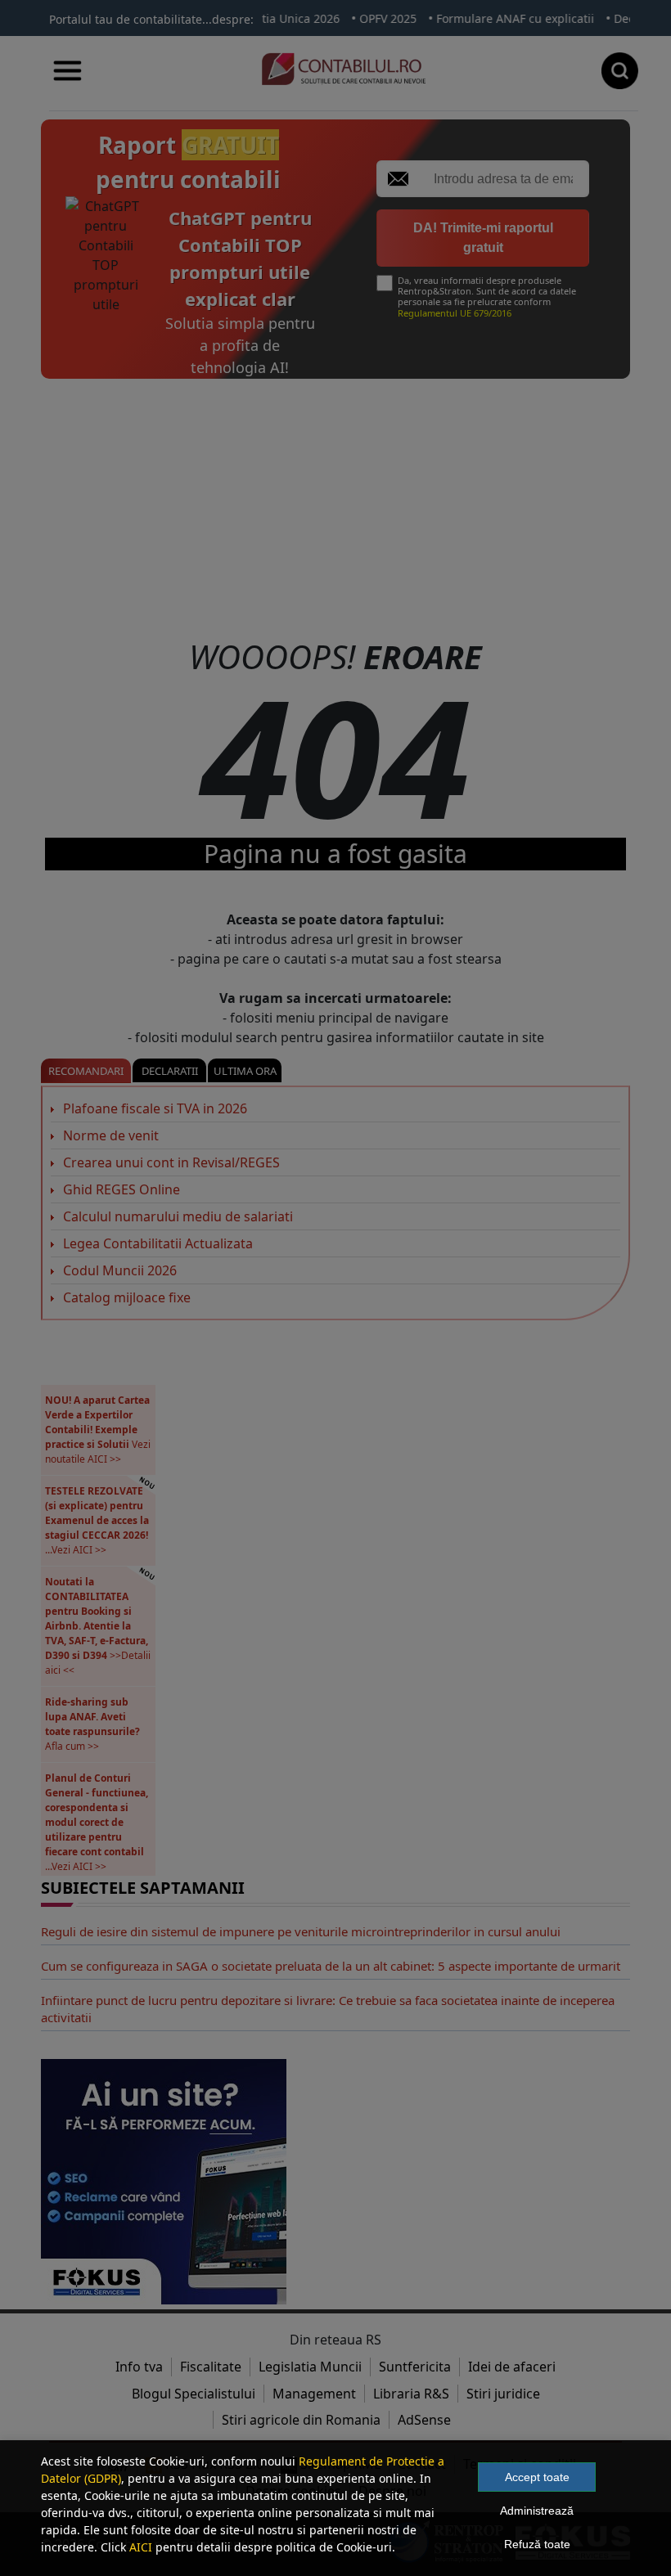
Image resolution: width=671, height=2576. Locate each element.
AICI (141, 2547)
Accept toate (537, 2477)
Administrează (537, 2511)
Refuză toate (537, 2544)
